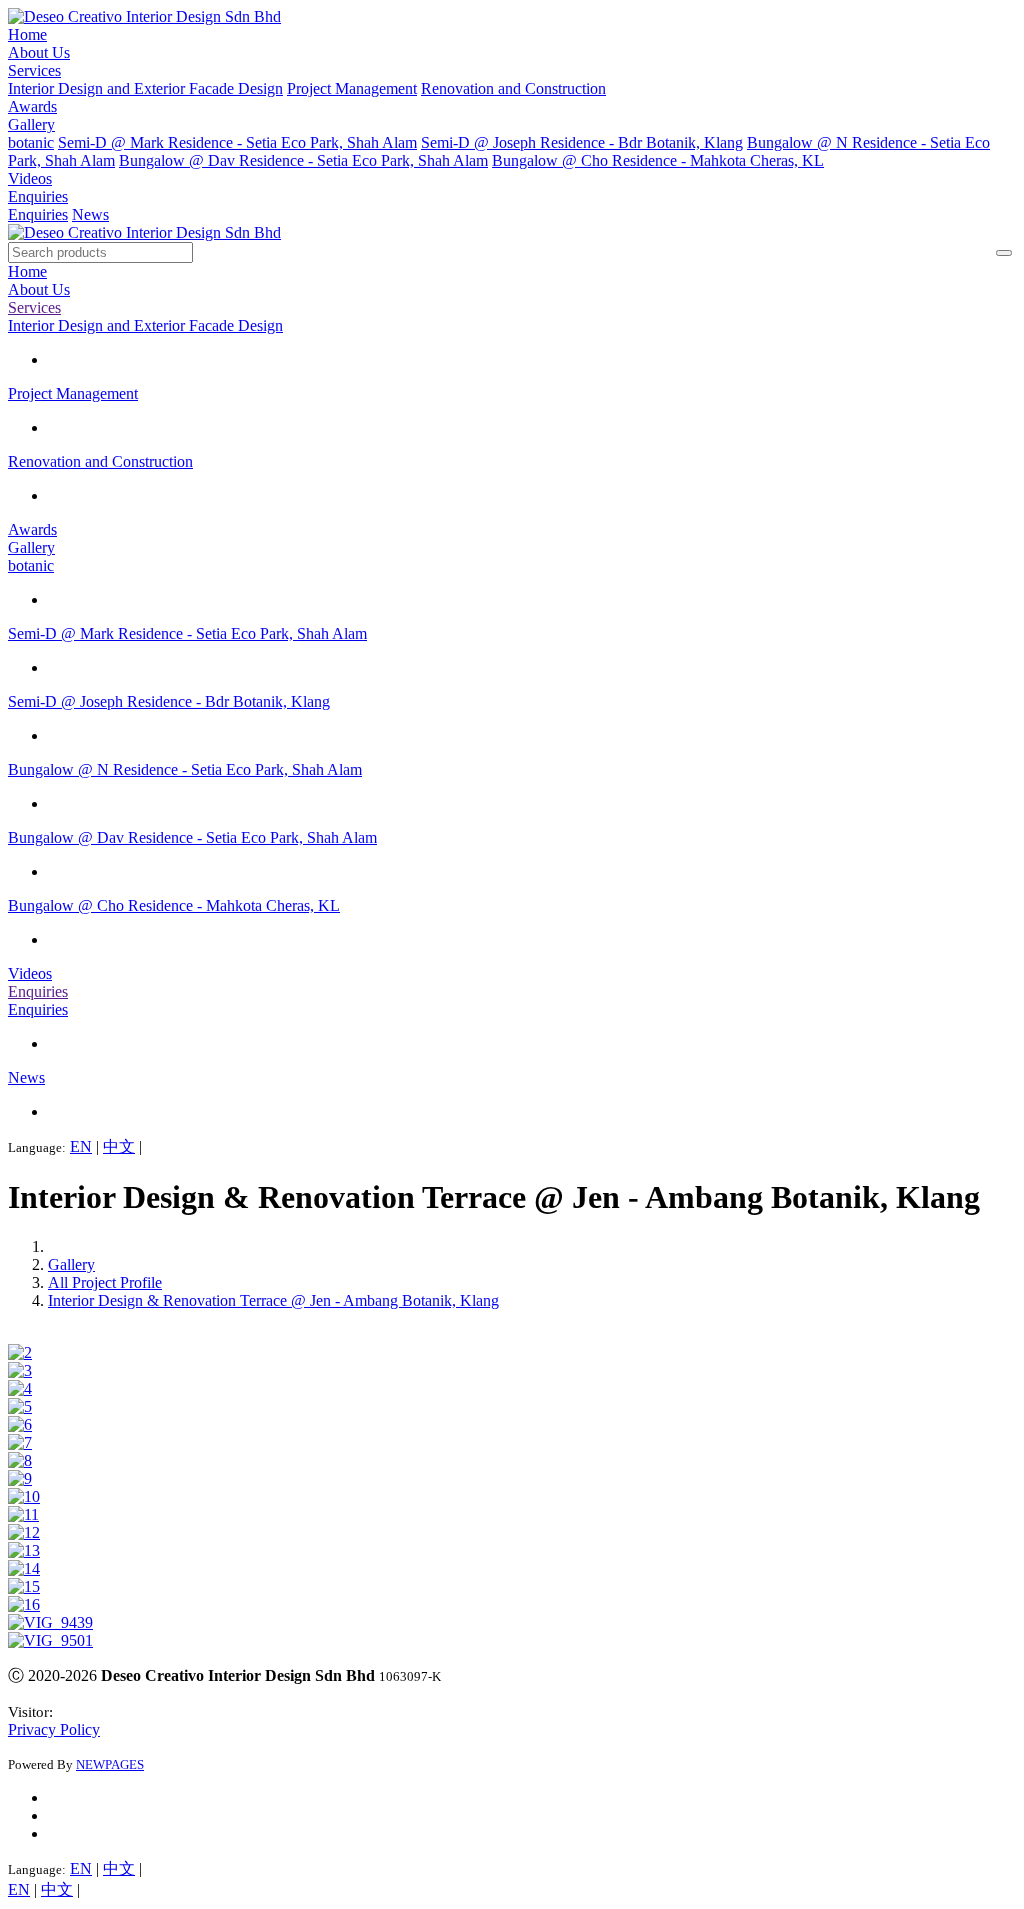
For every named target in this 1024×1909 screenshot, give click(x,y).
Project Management (352, 88)
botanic (31, 142)
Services (34, 70)
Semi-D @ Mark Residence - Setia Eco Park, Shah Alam (237, 142)
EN (81, 1146)
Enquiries (38, 196)
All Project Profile (105, 1282)
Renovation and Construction (513, 88)
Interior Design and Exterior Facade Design (145, 88)
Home (27, 34)
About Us (39, 52)
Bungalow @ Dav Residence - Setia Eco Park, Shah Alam (303, 160)
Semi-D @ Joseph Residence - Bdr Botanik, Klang (582, 142)
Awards (32, 106)
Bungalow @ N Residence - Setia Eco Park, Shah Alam (185, 769)
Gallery (31, 124)
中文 (119, 1146)
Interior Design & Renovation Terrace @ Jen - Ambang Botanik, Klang (273, 1300)
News (90, 214)
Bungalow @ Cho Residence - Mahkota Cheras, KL (658, 160)
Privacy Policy (54, 1729)
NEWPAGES (110, 1764)
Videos (30, 178)
